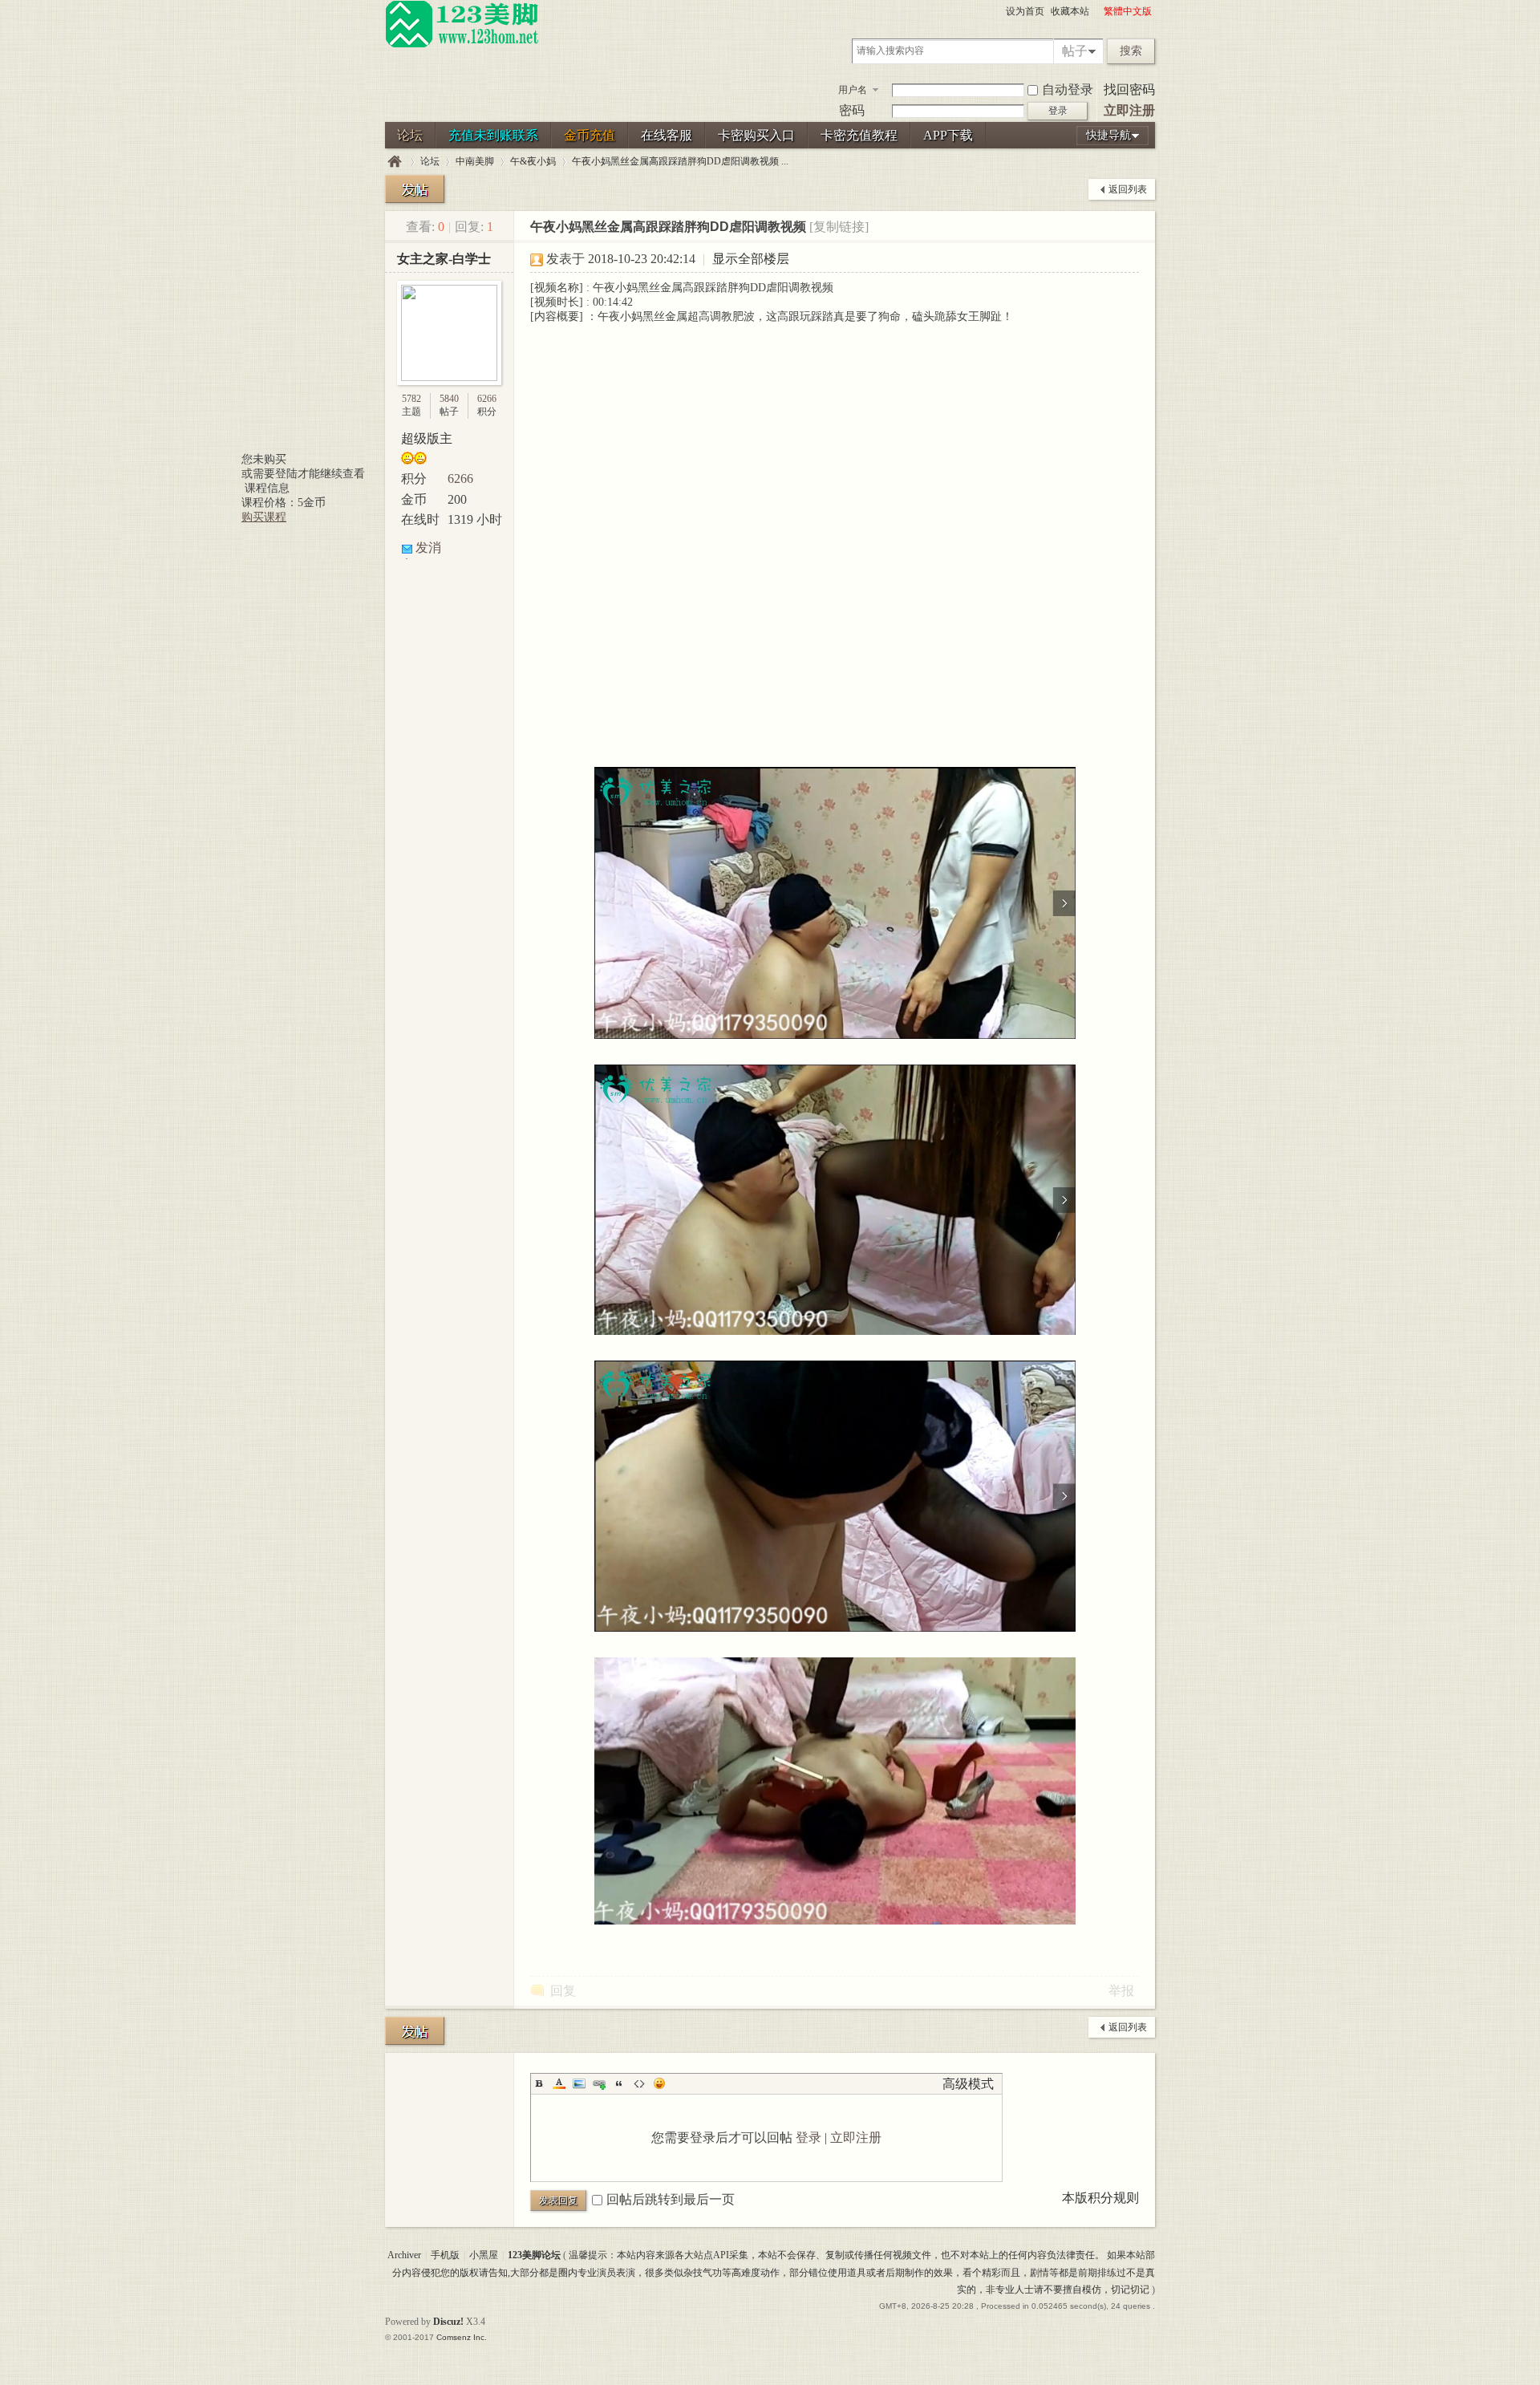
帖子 (1075, 51)
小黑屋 (484, 2255)
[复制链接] (839, 227)
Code (639, 2083)
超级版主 (427, 438)
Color (559, 2083)
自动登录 (1068, 89)
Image (579, 2083)
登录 (808, 2138)
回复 (563, 1991)
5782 (411, 399)
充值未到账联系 (493, 135)
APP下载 (948, 135)
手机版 (445, 2255)
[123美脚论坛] (462, 45)
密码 (852, 110)
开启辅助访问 (1096, 11)
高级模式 (968, 2084)
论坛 (410, 135)
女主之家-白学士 (444, 259)
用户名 (853, 90)
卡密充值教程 (859, 135)
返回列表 (1128, 189)
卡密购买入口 (756, 135)
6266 (487, 399)
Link (599, 2083)
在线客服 (667, 135)
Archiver (404, 2255)
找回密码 (1129, 89)
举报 (1121, 1991)
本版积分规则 (1100, 2198)
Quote (619, 2083)
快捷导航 (1108, 135)
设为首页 (1025, 11)
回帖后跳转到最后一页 (671, 2199)
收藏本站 (1070, 11)
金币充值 (590, 135)
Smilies (659, 2083)
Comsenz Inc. (462, 2337)
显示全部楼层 (751, 259)
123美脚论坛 (395, 162)
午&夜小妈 (533, 161)
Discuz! (448, 2322)
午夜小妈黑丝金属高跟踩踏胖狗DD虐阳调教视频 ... (680, 161)
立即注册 (1129, 110)
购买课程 (264, 517)
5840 (449, 399)
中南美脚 (475, 161)
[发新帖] (415, 189)
